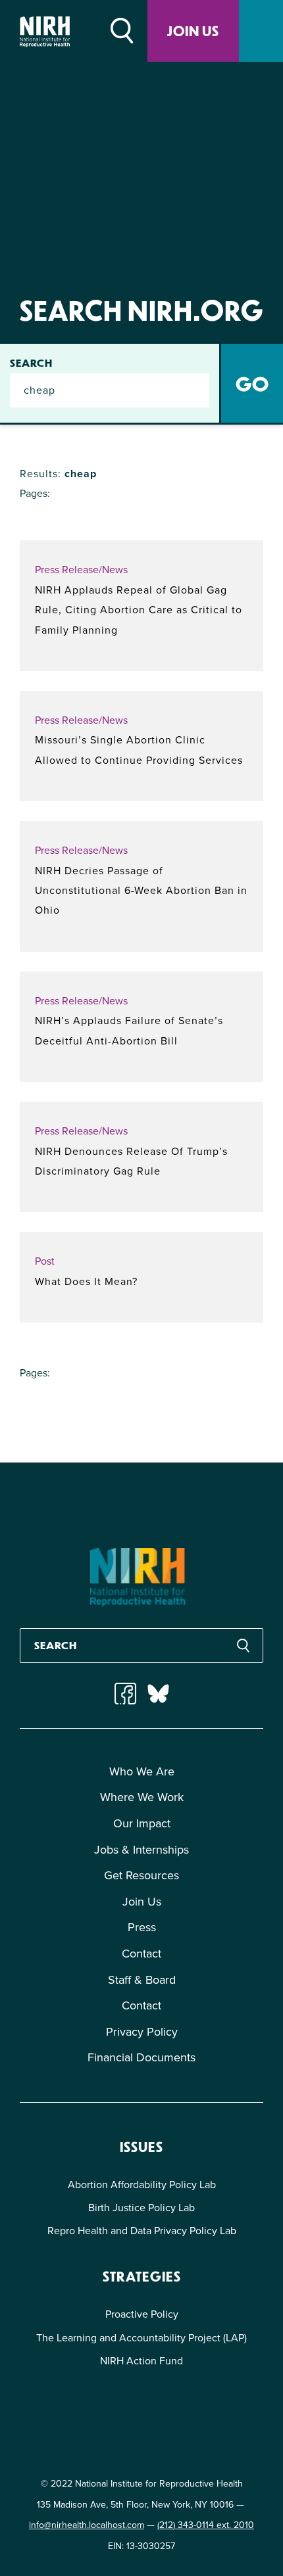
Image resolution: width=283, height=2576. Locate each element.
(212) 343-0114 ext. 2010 (206, 2525)
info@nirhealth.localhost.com (87, 2525)
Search (31, 363)
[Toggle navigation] (261, 31)
